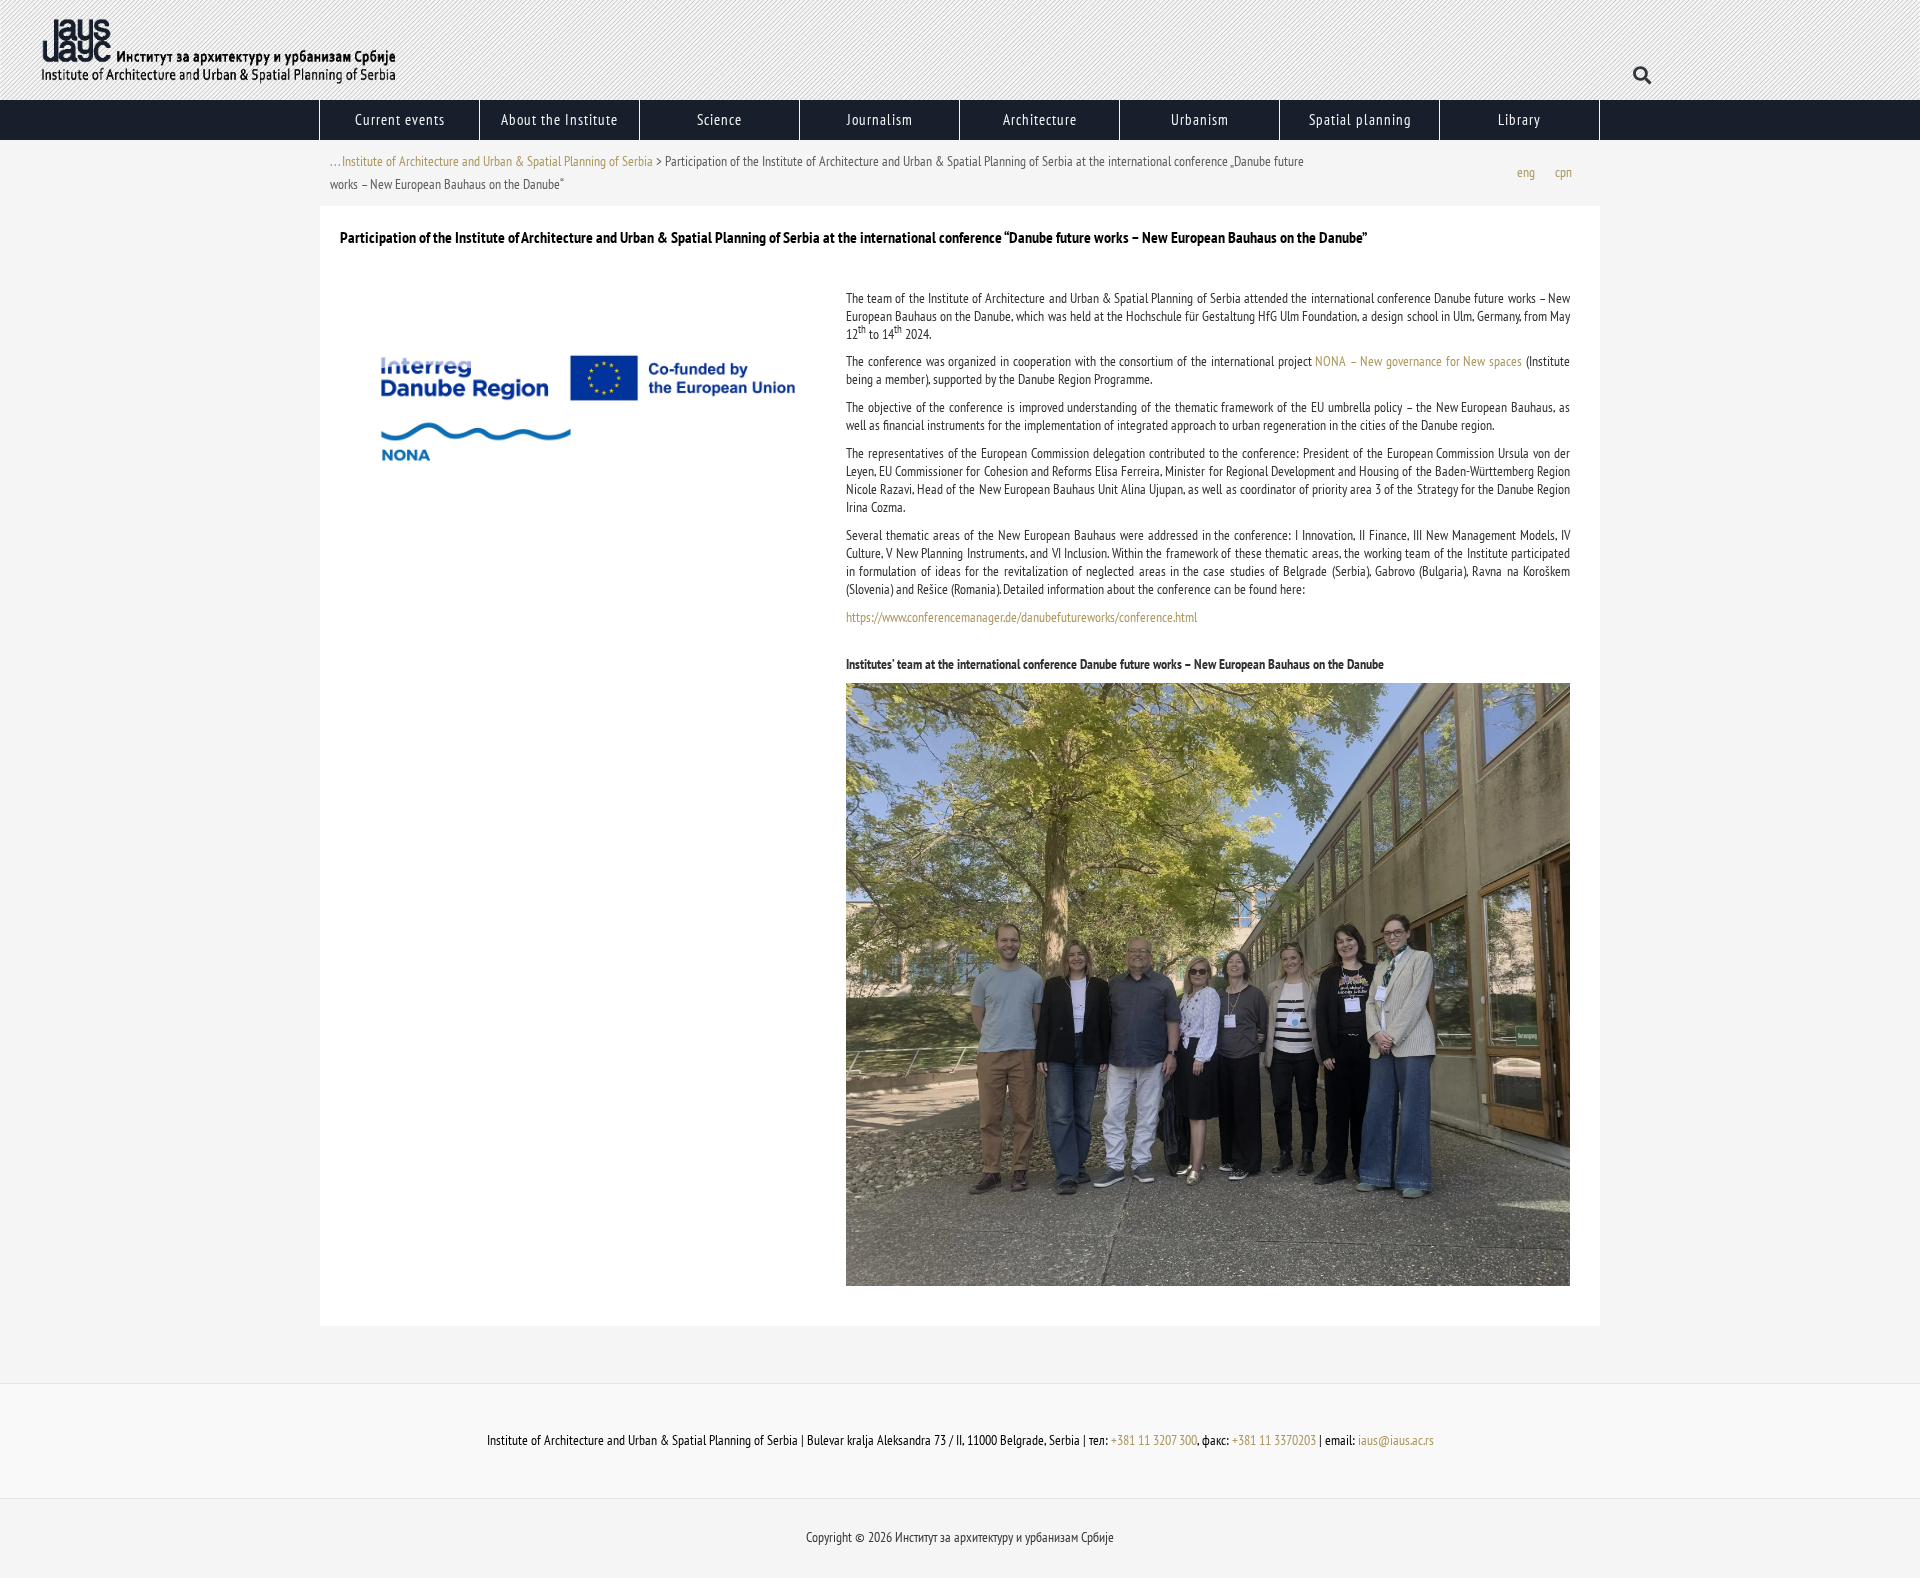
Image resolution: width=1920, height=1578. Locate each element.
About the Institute (559, 119)
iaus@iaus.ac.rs (1396, 1440)
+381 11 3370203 (1274, 1440)
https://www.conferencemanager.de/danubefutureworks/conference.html (1021, 617)
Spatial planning (1360, 119)
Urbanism (1200, 119)
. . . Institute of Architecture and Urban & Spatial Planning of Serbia (491, 161)
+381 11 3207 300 (1154, 1440)
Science (719, 119)
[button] (1642, 75)
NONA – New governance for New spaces (1418, 361)
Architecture (1040, 119)
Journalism (880, 119)
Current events (400, 119)
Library (1519, 119)
